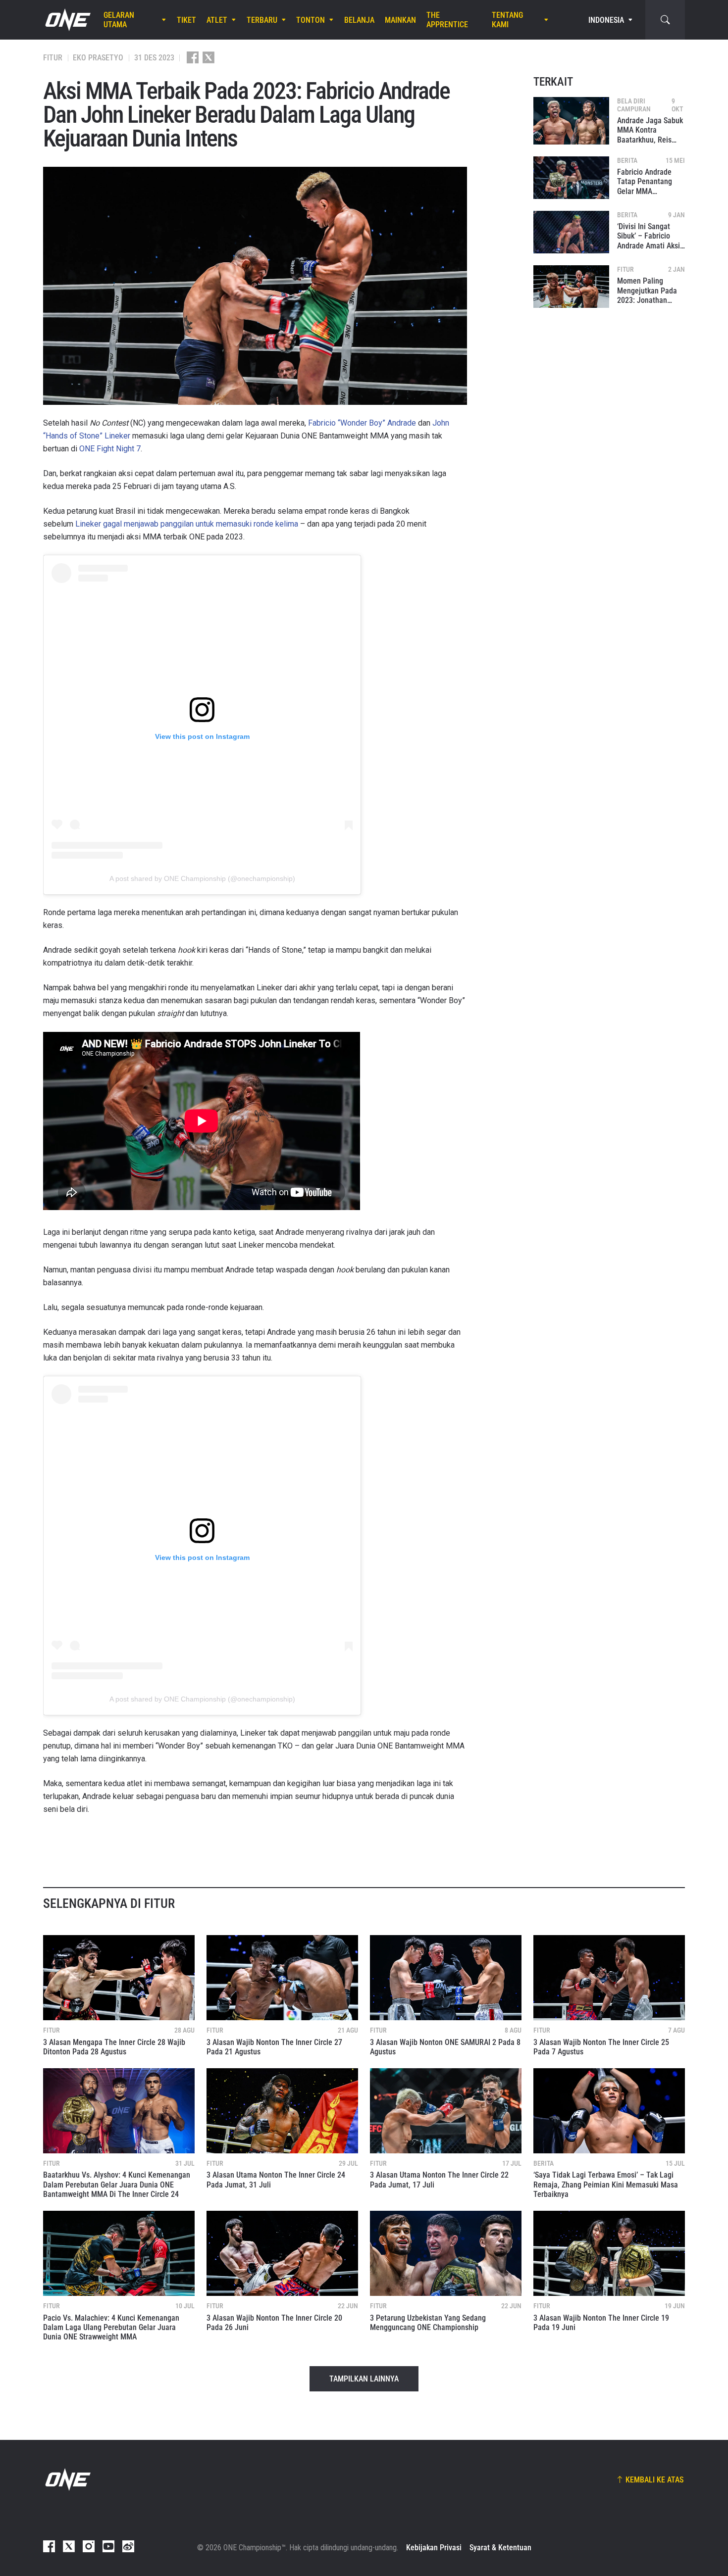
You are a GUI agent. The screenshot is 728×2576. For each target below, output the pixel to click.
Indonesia (606, 20)
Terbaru (262, 20)
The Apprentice (447, 20)
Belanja (359, 20)
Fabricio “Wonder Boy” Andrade (362, 423)
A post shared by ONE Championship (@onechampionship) (202, 878)
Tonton (311, 20)
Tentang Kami (507, 20)
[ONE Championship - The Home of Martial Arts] (67, 20)
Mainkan (400, 20)
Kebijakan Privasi (434, 2548)
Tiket (186, 20)
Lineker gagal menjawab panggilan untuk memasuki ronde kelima (187, 524)
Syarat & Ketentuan (500, 2548)
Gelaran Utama (119, 20)
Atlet (217, 20)
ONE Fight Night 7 (110, 449)
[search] (665, 20)
